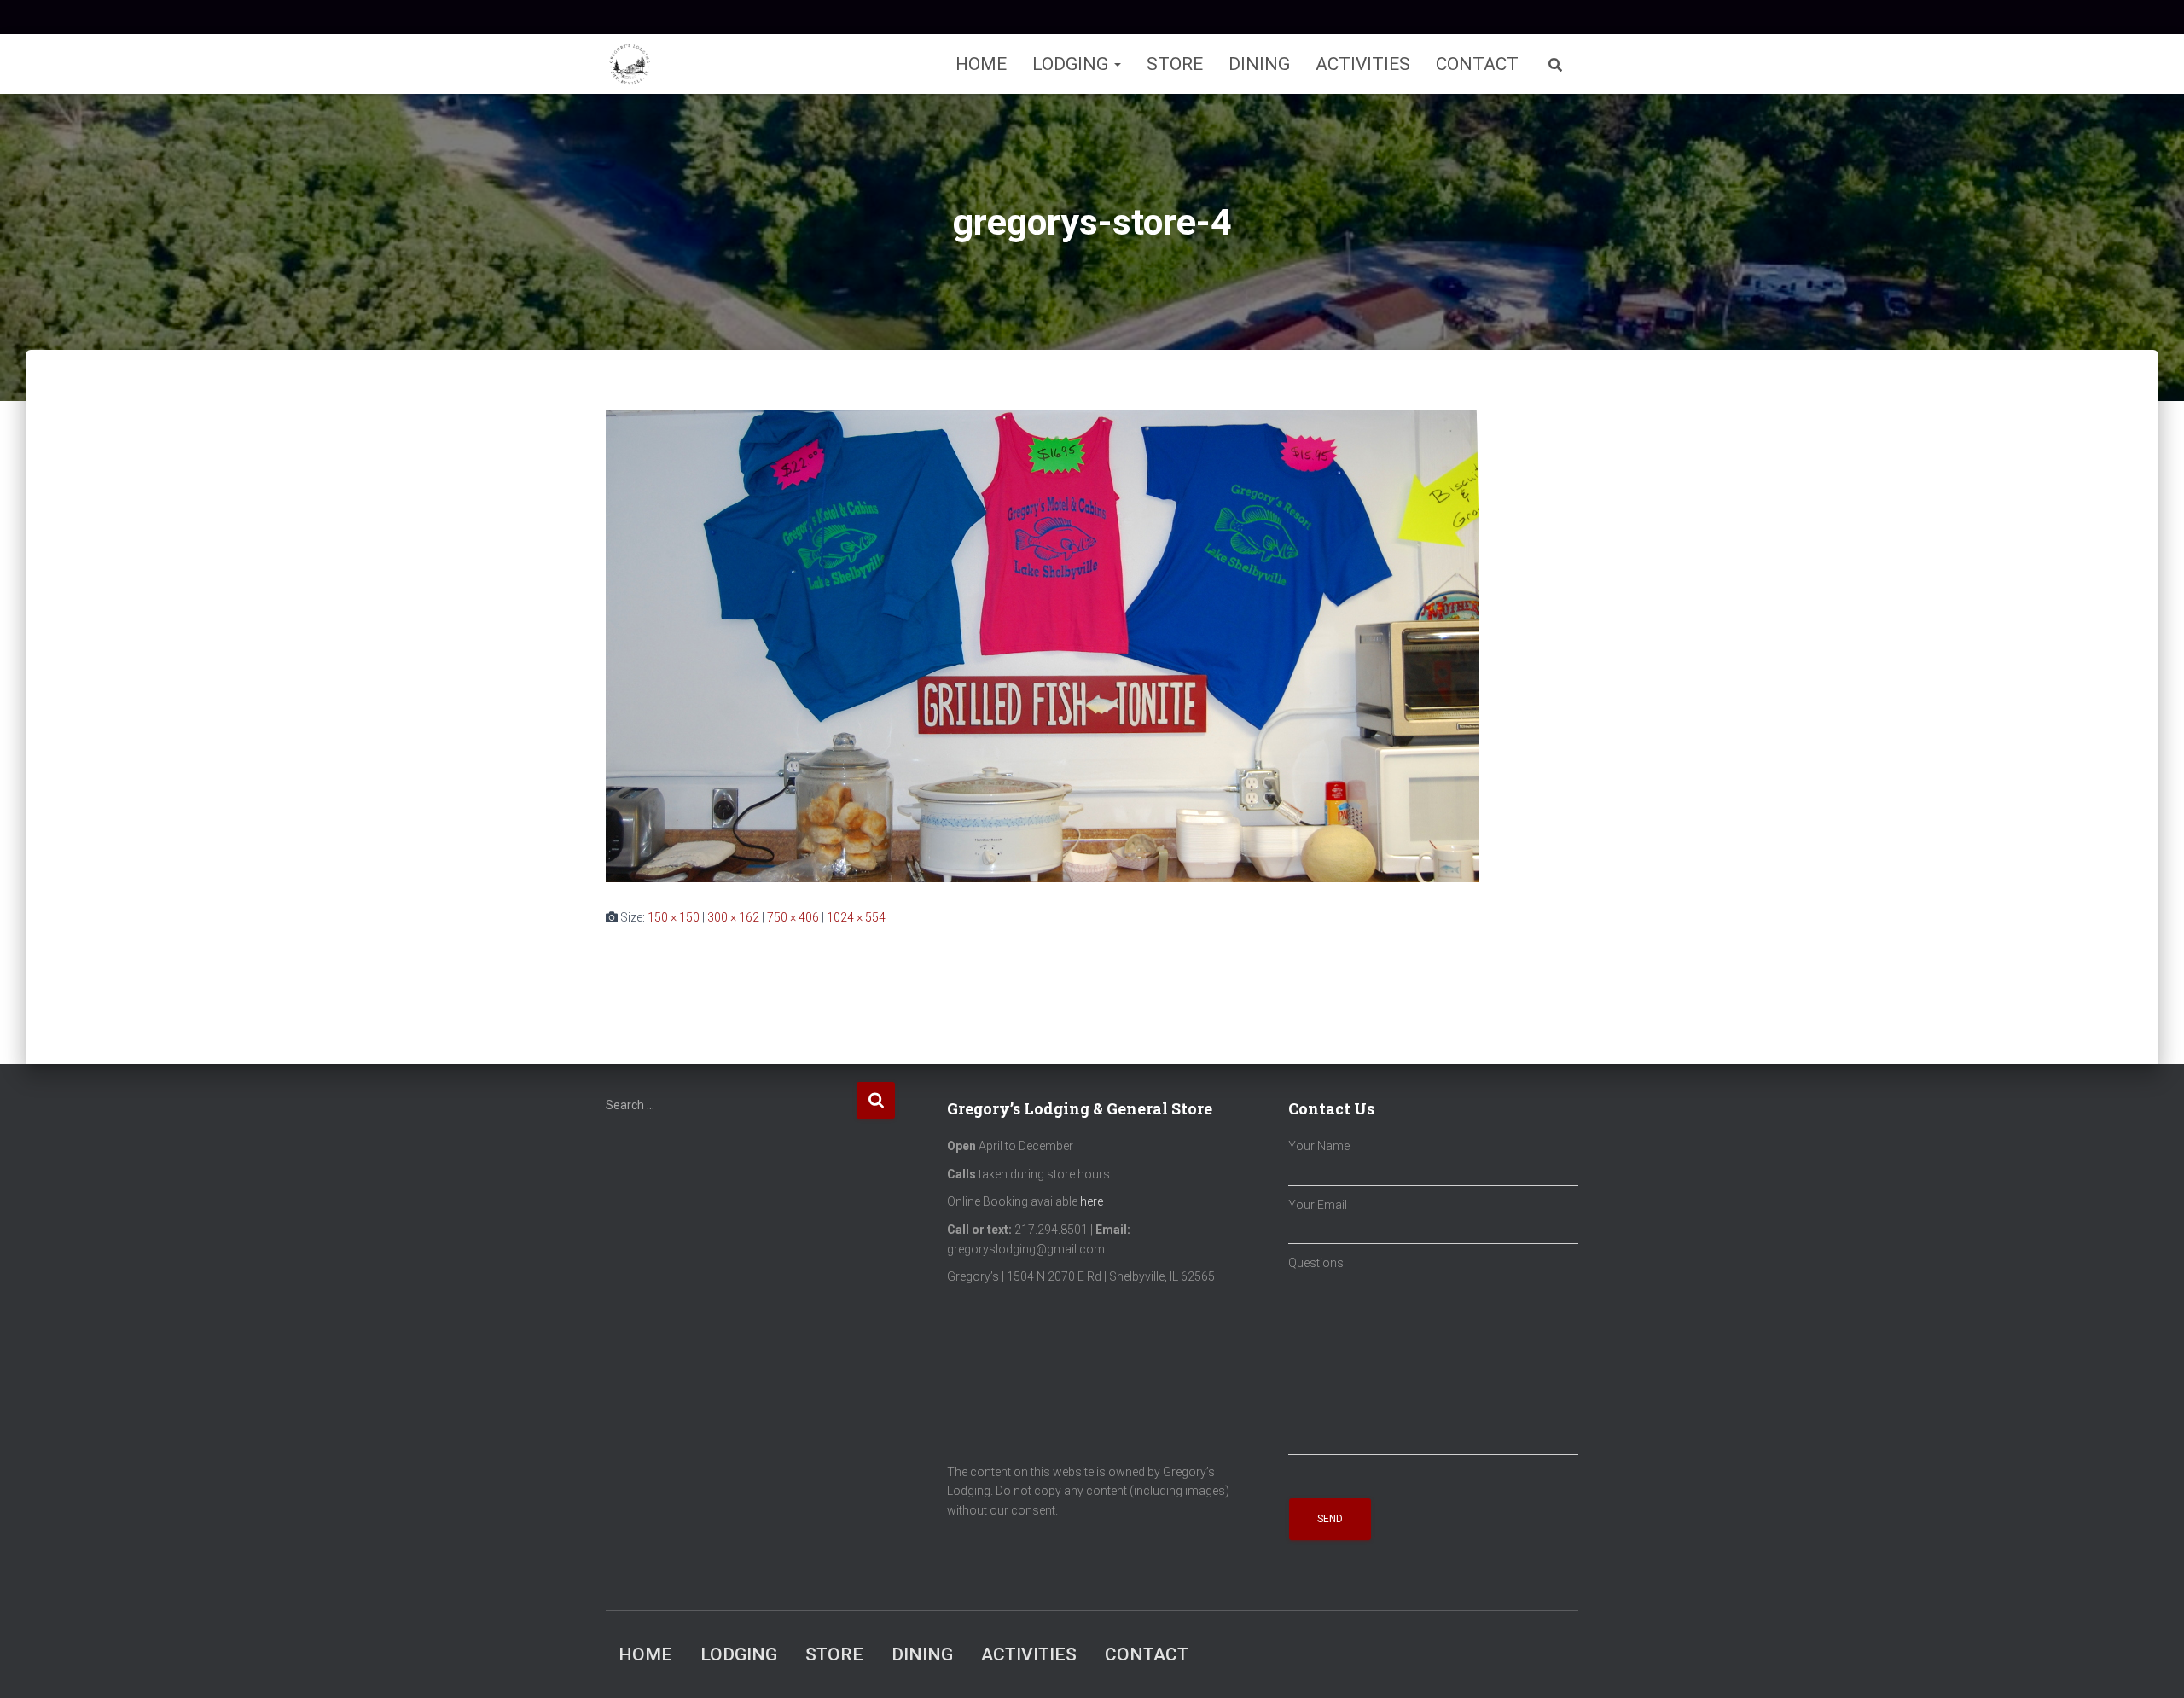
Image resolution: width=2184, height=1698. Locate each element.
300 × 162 (733, 917)
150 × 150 (674, 917)
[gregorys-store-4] (1043, 645)
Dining (1259, 64)
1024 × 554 (856, 917)
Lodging (1072, 64)
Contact (1477, 64)
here (1092, 1201)
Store (1175, 64)
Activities (1363, 64)
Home (981, 64)
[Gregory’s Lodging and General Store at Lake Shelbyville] (630, 64)
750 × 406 (793, 917)
